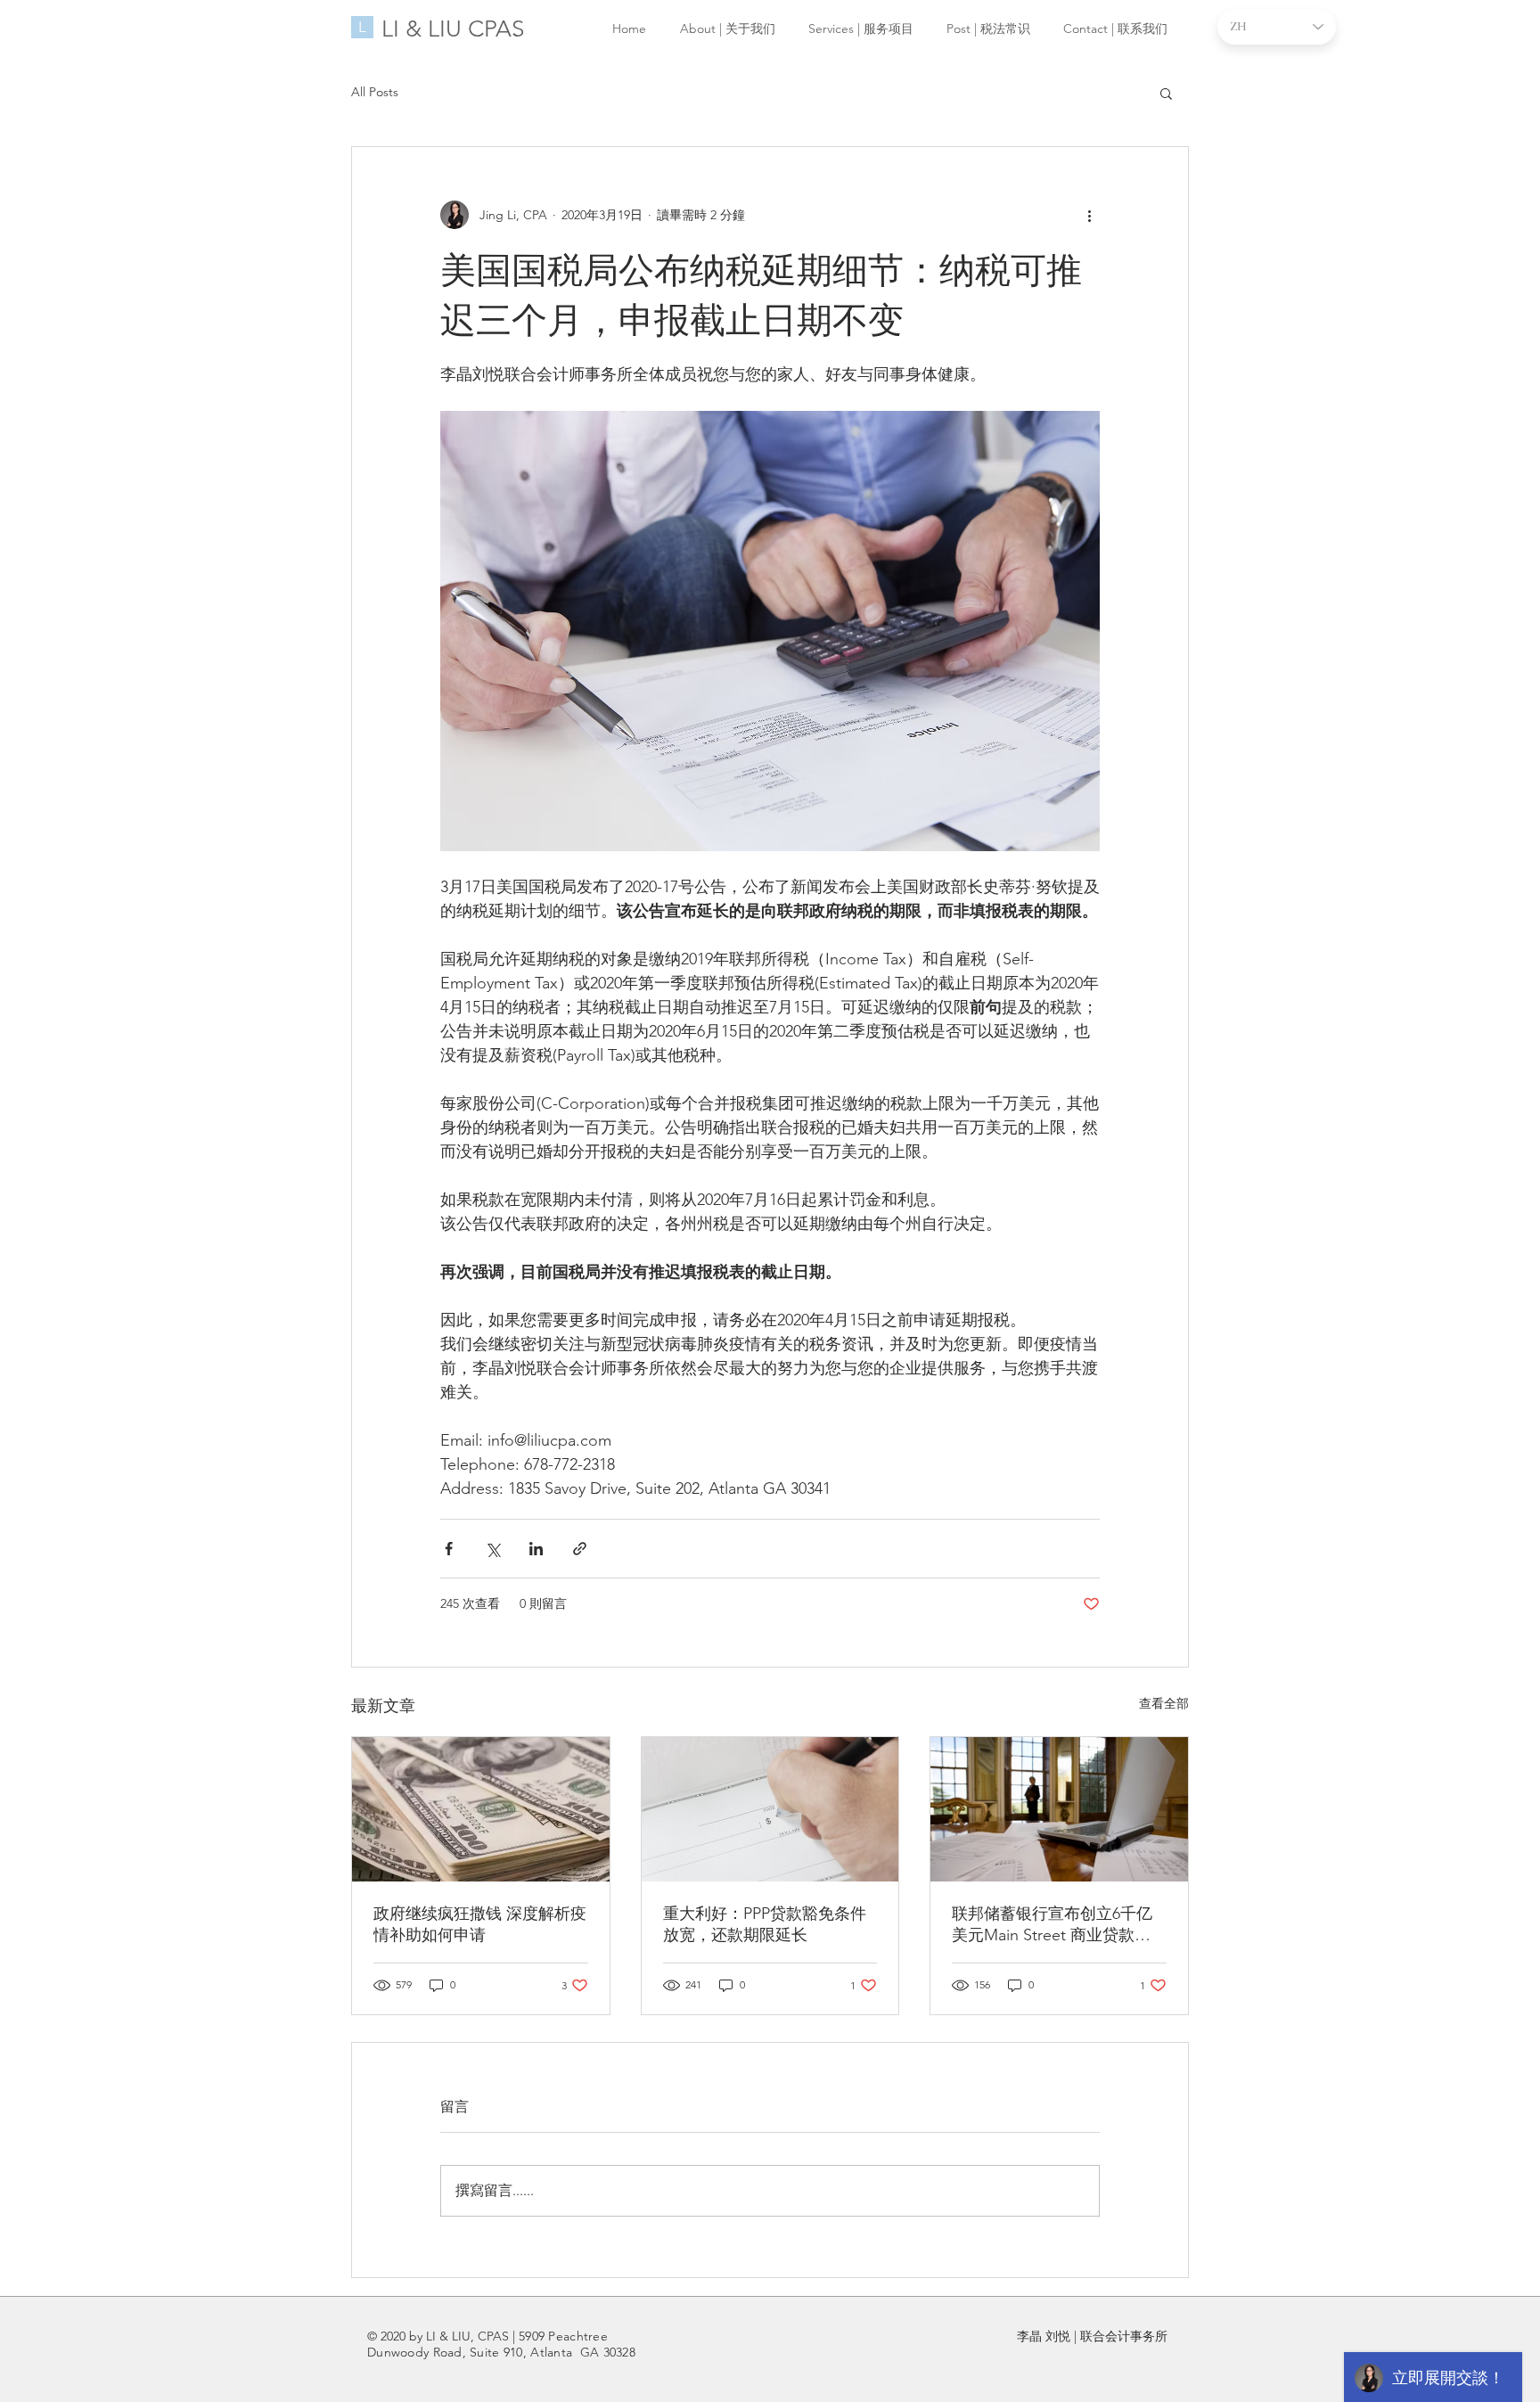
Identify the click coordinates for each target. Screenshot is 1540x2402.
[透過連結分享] (580, 1549)
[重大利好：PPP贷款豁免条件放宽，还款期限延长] (770, 1809)
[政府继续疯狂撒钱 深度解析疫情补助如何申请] (481, 1809)
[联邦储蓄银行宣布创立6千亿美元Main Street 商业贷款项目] (1059, 1809)
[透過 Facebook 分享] (449, 1549)
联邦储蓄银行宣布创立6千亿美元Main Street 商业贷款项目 (1052, 1925)
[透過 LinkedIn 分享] (536, 1549)
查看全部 (1164, 1703)
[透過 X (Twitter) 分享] (492, 1549)
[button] (1166, 93)
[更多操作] (1089, 215)
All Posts (375, 92)
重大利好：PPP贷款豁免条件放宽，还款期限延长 (765, 1924)
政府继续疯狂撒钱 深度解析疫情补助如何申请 (480, 1924)
